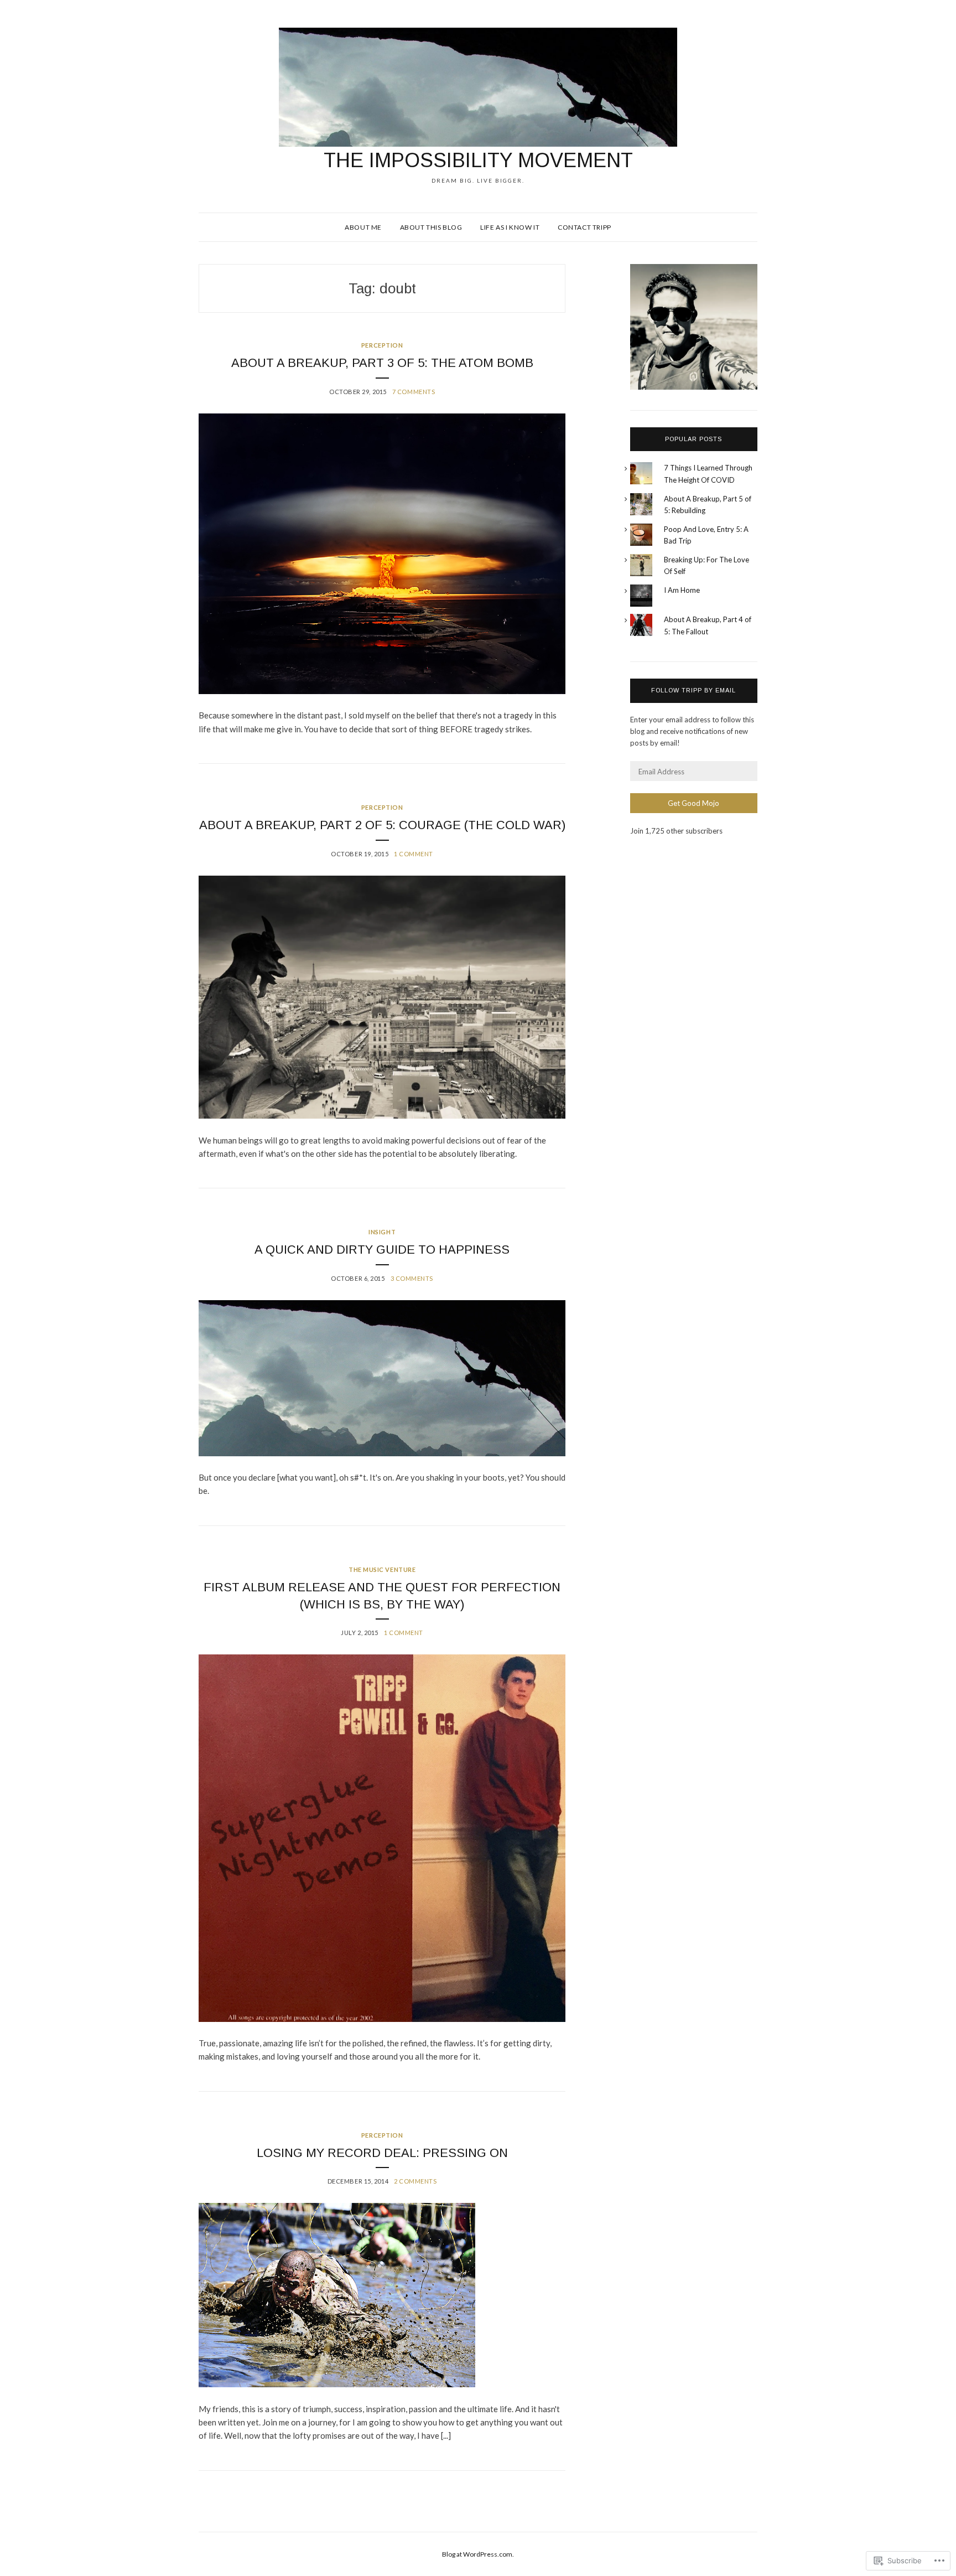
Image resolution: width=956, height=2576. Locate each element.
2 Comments (415, 2181)
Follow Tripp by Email (693, 690)
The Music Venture (382, 1569)
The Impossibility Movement (478, 160)
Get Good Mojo (693, 803)
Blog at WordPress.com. (478, 2554)
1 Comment (414, 854)
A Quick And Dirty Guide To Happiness (382, 1250)
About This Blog (431, 227)
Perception (382, 345)
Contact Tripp (584, 227)
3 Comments (412, 1278)
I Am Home (682, 590)
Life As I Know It (510, 227)
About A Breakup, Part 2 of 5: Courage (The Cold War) (382, 825)
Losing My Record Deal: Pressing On (382, 2153)
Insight (382, 1232)
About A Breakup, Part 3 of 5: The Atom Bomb (382, 363)
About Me (363, 227)
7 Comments (414, 392)
